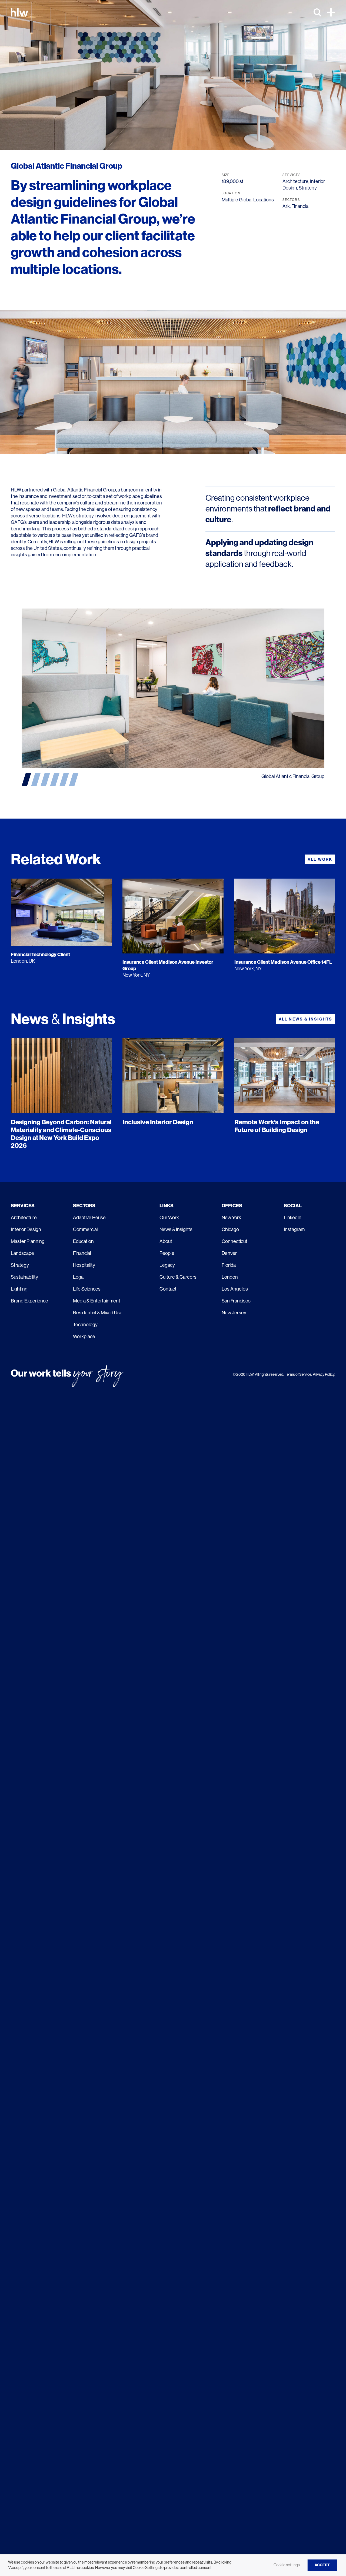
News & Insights (176, 1229)
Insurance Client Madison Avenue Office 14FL (283, 962)
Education (83, 1241)
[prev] (97, 688)
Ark (286, 206)
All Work (320, 859)
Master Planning (28, 1241)
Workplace (84, 1337)
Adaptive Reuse (89, 1218)
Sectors (84, 1206)
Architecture (295, 181)
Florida (229, 1265)
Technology (85, 1325)
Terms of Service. (298, 1374)
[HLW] (19, 12)
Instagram (294, 1229)
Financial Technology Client (40, 955)
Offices (232, 1206)
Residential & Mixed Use (98, 1313)
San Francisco (236, 1301)
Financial (300, 206)
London (230, 1277)
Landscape (22, 1253)
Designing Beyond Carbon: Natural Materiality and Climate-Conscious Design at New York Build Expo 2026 (61, 1134)
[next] (249, 688)
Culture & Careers (178, 1277)
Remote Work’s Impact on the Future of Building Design (277, 1126)
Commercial (85, 1229)
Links (167, 1206)
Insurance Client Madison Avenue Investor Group (168, 965)
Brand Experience (29, 1301)
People (167, 1253)
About (166, 1241)
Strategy (308, 188)
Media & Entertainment (97, 1301)
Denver (229, 1253)
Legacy (167, 1265)
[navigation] (26, 780)
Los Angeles (235, 1289)
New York (231, 1218)
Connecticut (234, 1241)
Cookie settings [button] (287, 2565)
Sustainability (24, 1277)
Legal (79, 1277)
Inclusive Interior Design (158, 1122)
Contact (168, 1289)
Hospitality (84, 1265)
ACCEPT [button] (322, 2565)
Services (23, 1206)
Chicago (230, 1229)
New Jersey (234, 1313)
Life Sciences (87, 1289)
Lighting (19, 1289)
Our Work (169, 1218)
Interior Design (26, 1229)
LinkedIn (293, 1218)
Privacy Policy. (324, 1374)
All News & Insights (305, 1019)
